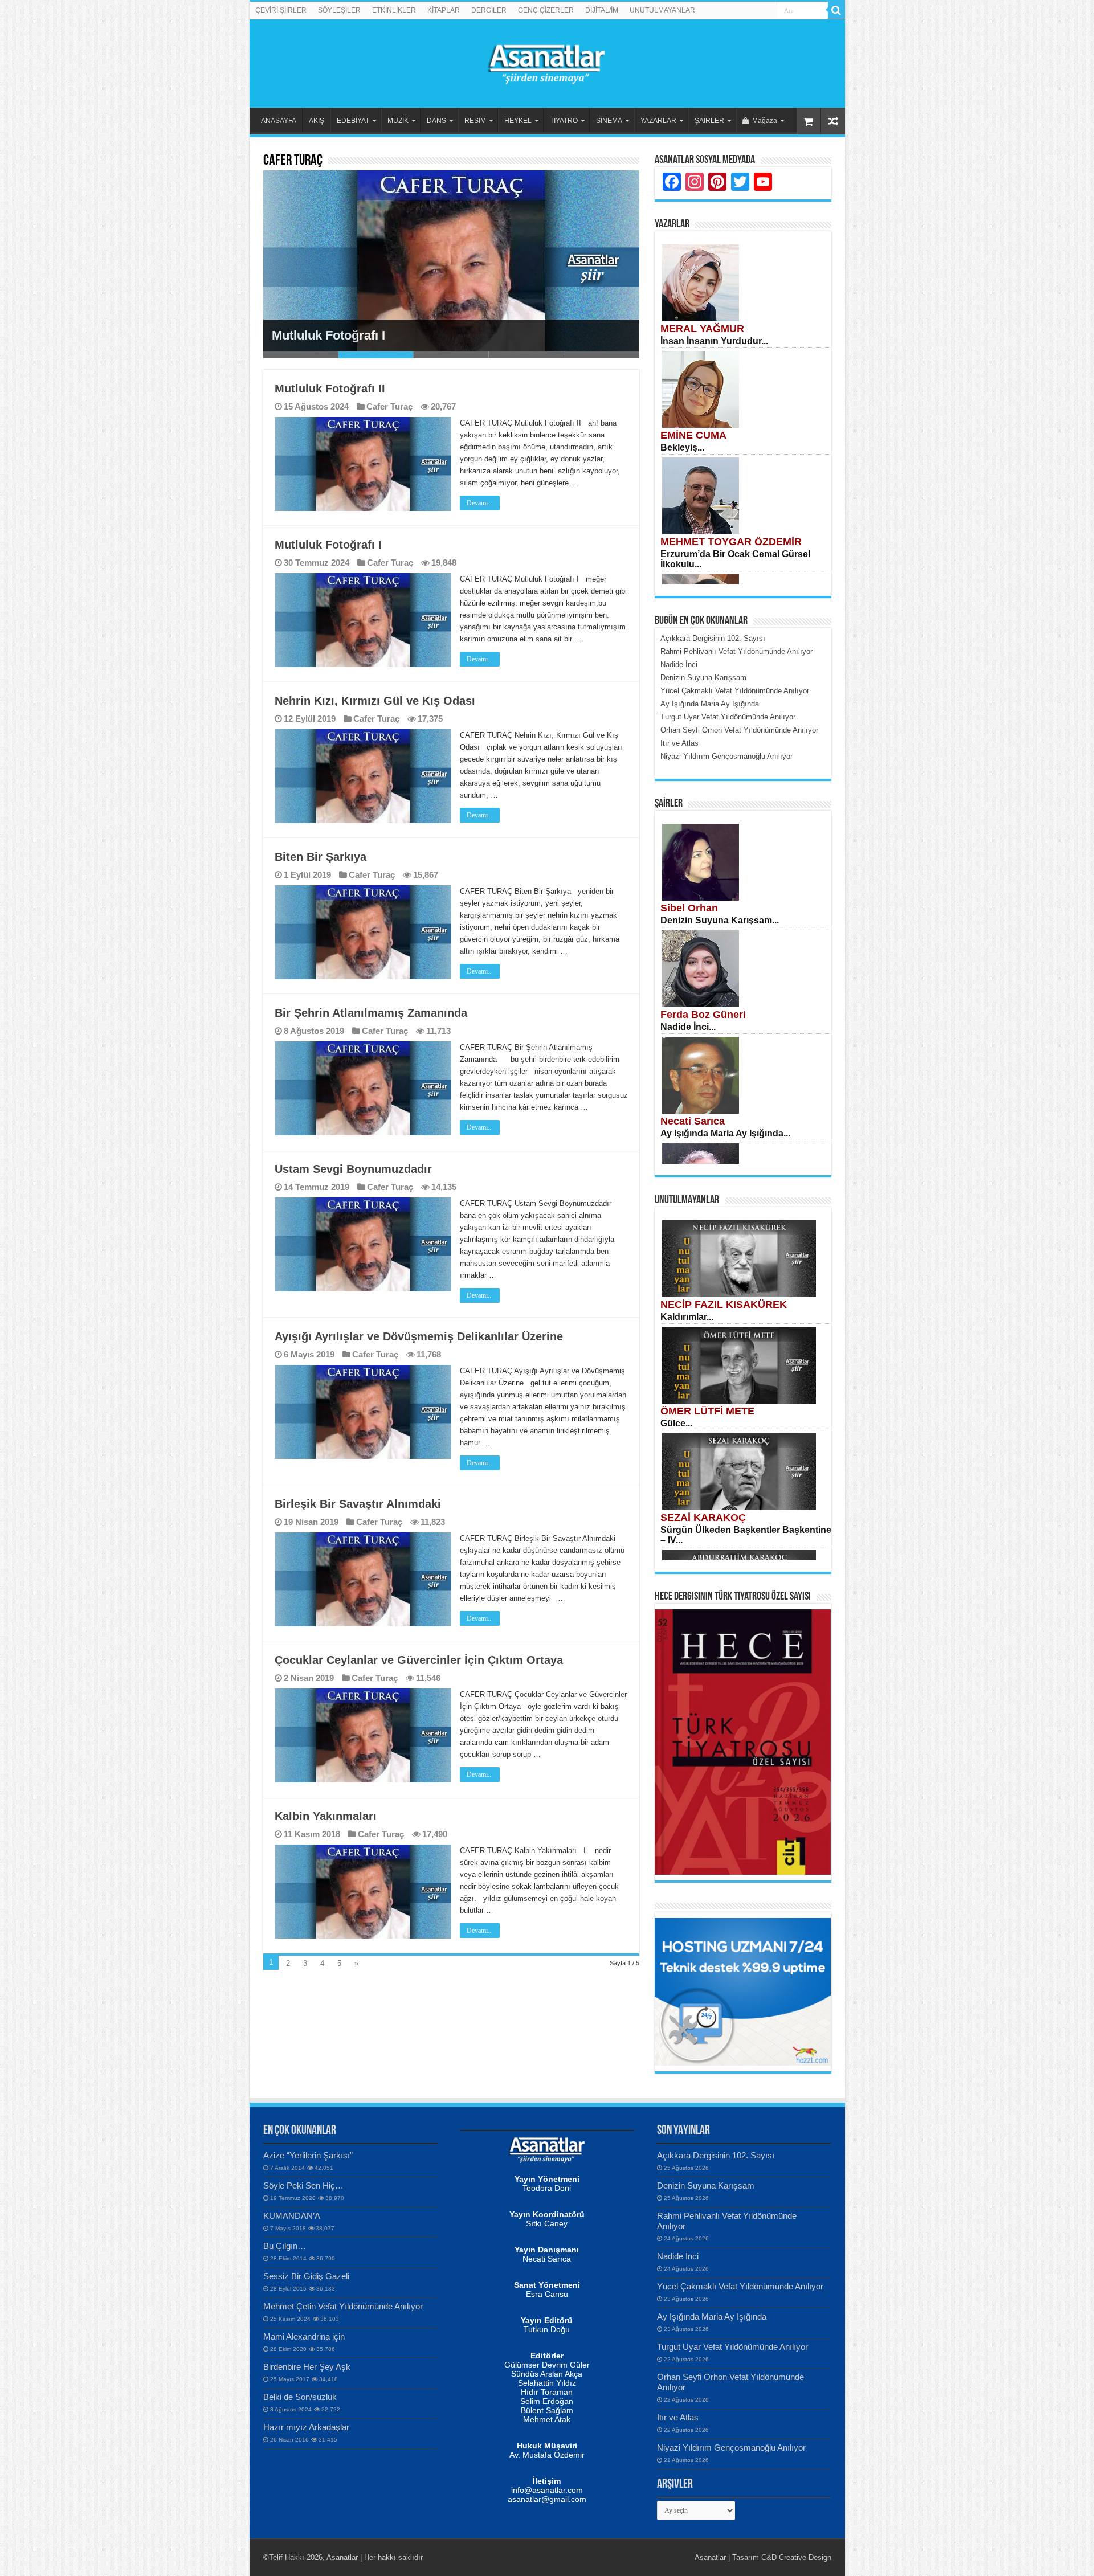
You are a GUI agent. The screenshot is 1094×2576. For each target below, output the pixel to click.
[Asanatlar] (547, 62)
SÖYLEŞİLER (339, 10)
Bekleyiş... (682, 447)
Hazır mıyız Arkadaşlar (306, 2427)
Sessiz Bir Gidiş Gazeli (306, 2276)
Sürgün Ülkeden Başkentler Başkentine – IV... (746, 1535)
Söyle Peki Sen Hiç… (303, 2185)
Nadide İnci (678, 2256)
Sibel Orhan (689, 908)
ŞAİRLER (709, 121)
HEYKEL (518, 121)
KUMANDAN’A (292, 2216)
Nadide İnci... (688, 1027)
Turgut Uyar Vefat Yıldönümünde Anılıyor (732, 2347)
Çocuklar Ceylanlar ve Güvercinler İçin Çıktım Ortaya (419, 1660)
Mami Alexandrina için (304, 2336)
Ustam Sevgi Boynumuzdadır (353, 1169)
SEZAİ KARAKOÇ (703, 1518)
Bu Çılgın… (285, 2246)
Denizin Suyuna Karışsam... (720, 920)
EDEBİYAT (353, 121)
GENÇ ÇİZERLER (546, 10)
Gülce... (676, 1423)
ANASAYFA (279, 121)
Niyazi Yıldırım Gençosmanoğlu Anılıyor (731, 2448)
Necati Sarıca (693, 1121)
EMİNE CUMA (693, 435)
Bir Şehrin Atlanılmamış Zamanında (373, 1013)
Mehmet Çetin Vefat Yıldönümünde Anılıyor (343, 2306)
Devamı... (480, 503)
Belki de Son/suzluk (300, 2397)
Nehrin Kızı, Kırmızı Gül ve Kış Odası (375, 701)
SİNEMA (609, 121)
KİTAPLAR (444, 10)
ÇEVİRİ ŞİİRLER (281, 10)
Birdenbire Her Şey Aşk (307, 2367)
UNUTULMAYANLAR (662, 10)
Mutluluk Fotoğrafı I (328, 335)
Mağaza (765, 121)
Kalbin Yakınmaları (326, 1816)
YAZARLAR (658, 121)
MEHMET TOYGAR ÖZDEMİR (731, 542)
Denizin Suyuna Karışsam (706, 2185)
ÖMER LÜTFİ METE (707, 1411)
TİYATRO (564, 121)
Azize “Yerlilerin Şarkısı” (308, 2155)
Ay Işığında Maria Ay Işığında (712, 2317)
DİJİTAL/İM (602, 10)
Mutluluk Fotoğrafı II (330, 389)
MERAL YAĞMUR (702, 329)
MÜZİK (398, 121)
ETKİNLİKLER (394, 10)
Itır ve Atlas (678, 2417)
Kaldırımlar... (687, 1317)
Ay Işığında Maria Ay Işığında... (725, 1133)
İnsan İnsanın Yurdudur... (714, 341)
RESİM (475, 121)
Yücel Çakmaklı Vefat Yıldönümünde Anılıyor (740, 2286)
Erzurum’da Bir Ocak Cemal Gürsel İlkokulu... (735, 559)
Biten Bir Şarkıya (321, 857)
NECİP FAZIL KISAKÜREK (724, 1305)
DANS (436, 121)
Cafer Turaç (389, 406)
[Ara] (836, 10)
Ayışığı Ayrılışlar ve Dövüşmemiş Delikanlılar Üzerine (419, 1336)
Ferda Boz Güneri (703, 1015)
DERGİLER (489, 10)
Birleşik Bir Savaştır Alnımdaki (358, 1504)
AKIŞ (317, 121)
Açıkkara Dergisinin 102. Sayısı (716, 2155)
